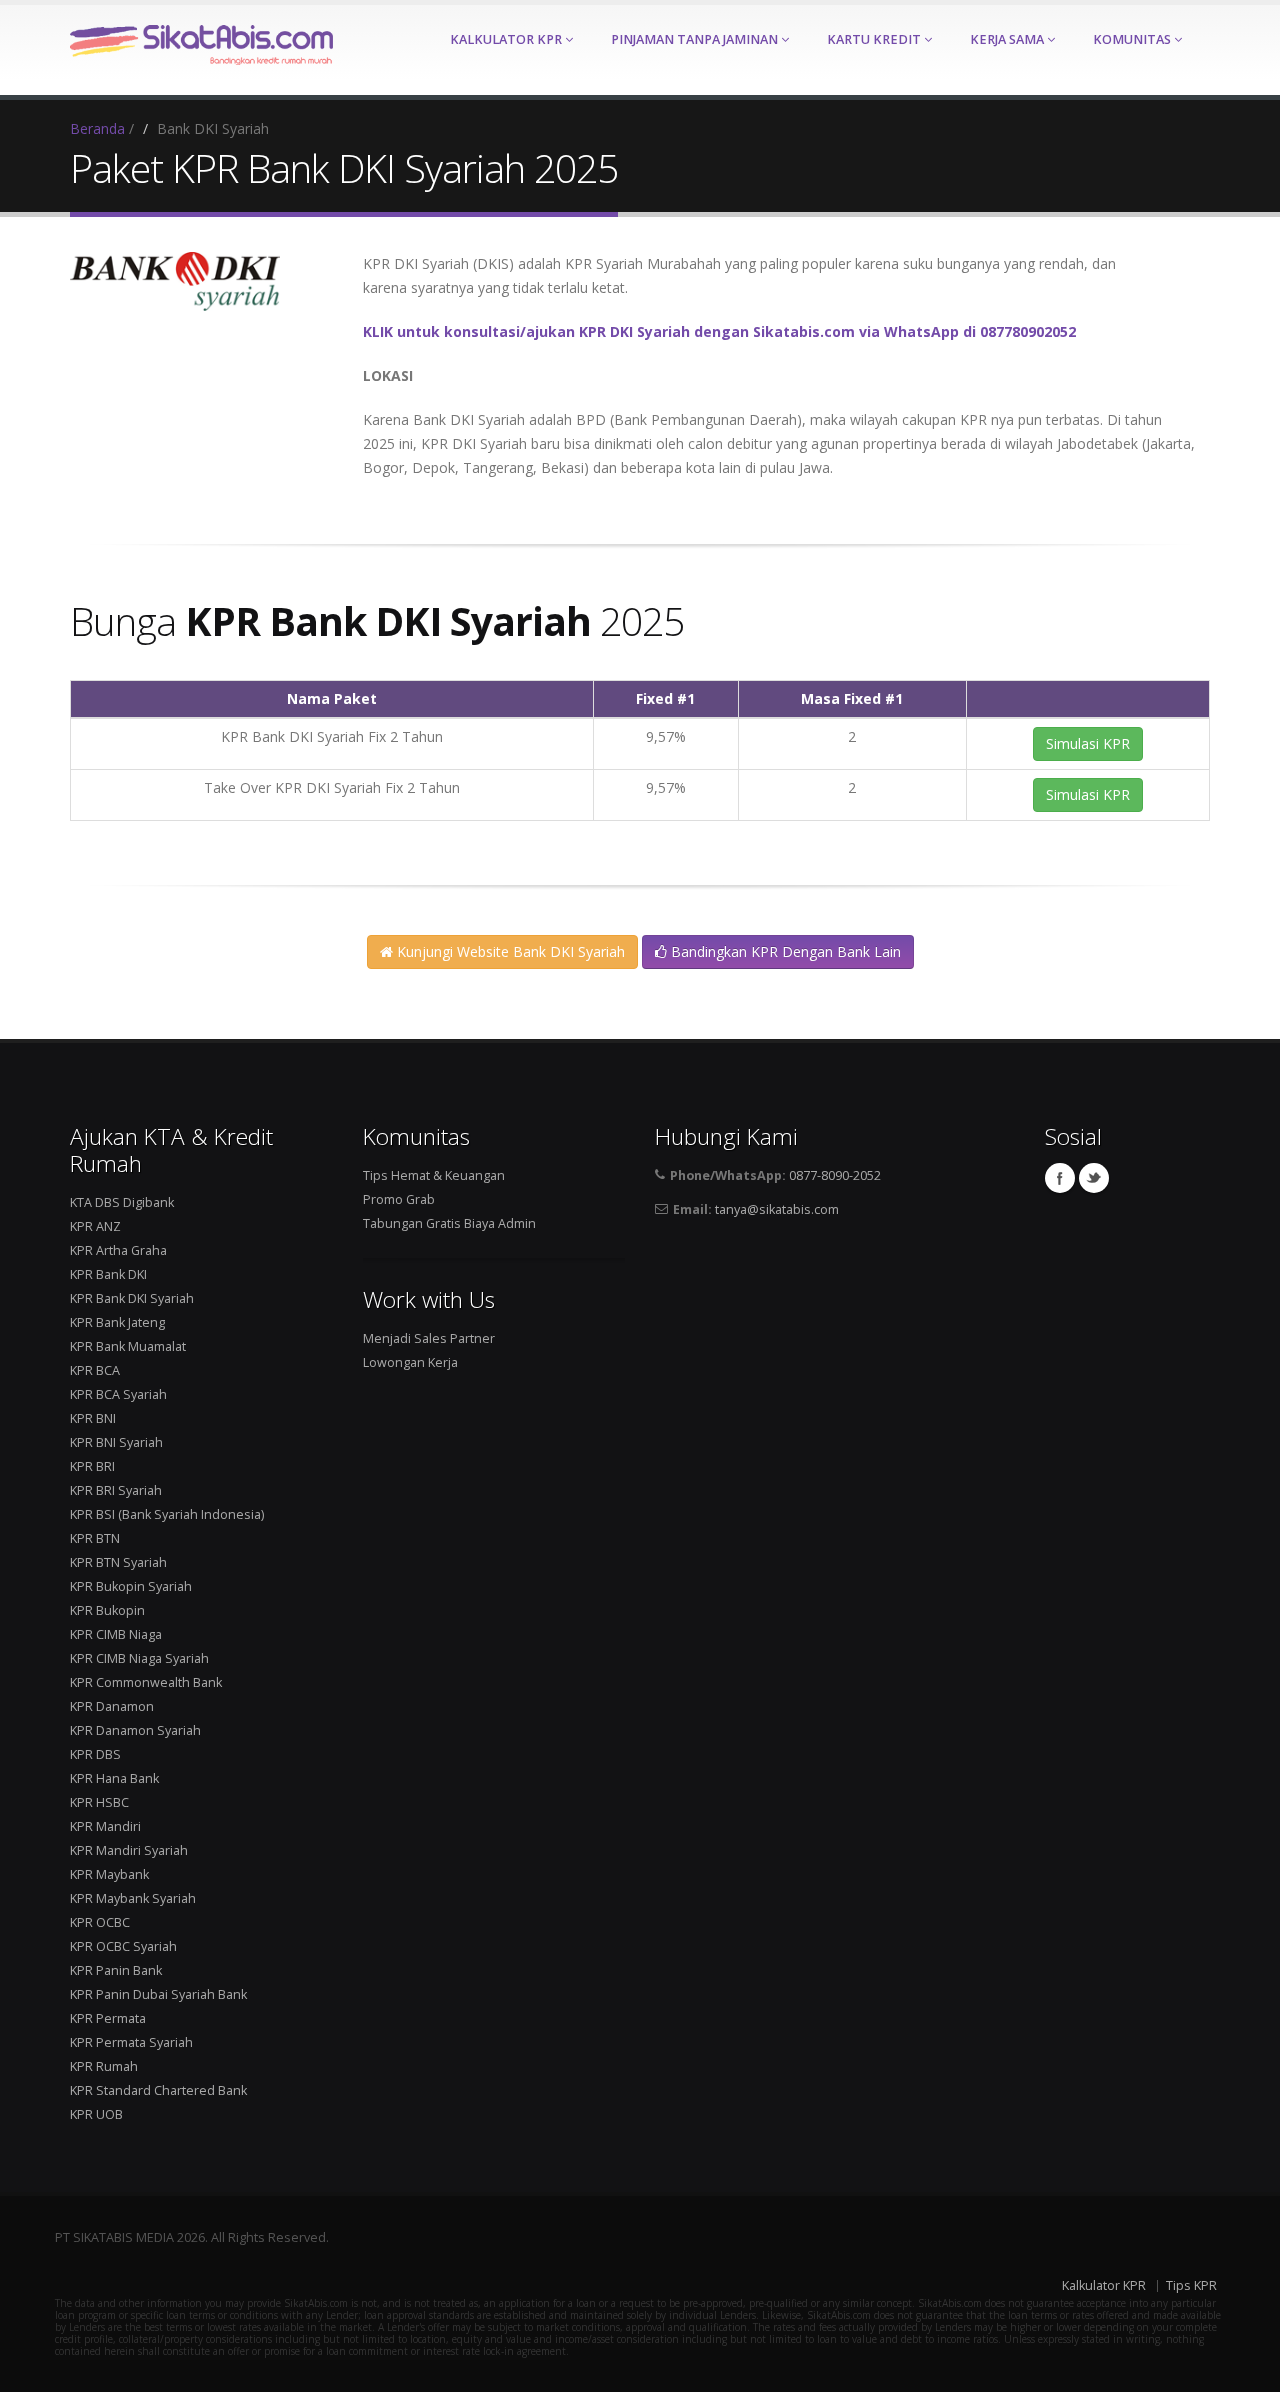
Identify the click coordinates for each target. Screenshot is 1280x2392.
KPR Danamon (112, 1706)
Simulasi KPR (1088, 743)
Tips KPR (1191, 2285)
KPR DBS (95, 1754)
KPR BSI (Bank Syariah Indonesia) (167, 1514)
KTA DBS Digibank (122, 1202)
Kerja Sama (1008, 39)
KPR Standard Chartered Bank (158, 2090)
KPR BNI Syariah (116, 1442)
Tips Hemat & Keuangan (434, 1175)
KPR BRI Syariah (116, 1490)
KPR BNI (93, 1418)
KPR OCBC (100, 1922)
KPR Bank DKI (108, 1274)
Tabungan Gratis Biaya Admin (449, 1223)
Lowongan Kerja (410, 1362)
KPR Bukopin (107, 1610)
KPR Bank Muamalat (128, 1346)
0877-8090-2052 (835, 1175)
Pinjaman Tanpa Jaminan (696, 39)
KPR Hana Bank (114, 1778)
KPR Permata (108, 2018)
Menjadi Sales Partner (429, 1338)
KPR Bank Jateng (117, 1322)
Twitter (1094, 1178)
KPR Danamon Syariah (135, 1730)
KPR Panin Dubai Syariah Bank (158, 1994)
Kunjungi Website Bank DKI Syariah (509, 951)
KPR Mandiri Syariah (129, 1850)
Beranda (97, 128)
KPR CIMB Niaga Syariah (139, 1658)
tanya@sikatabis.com (777, 1209)
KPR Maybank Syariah (133, 1898)
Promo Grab (399, 1199)
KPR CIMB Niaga (116, 1634)
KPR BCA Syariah (118, 1394)
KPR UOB (96, 2114)
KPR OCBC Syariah (123, 1946)
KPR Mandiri (105, 1826)
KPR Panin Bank (116, 1970)
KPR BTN (95, 1538)
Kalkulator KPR (507, 39)
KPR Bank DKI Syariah (132, 1298)
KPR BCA (95, 1370)
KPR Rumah (104, 2066)
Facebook (1060, 1178)
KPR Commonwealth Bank (146, 1682)
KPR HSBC (99, 1802)
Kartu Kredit (875, 39)
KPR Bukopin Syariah (131, 1586)
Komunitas (1133, 39)
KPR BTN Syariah (118, 1562)
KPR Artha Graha (118, 1250)
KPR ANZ (95, 1226)
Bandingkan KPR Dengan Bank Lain (784, 951)
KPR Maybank (109, 1874)
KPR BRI (92, 1466)
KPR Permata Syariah (131, 2042)
